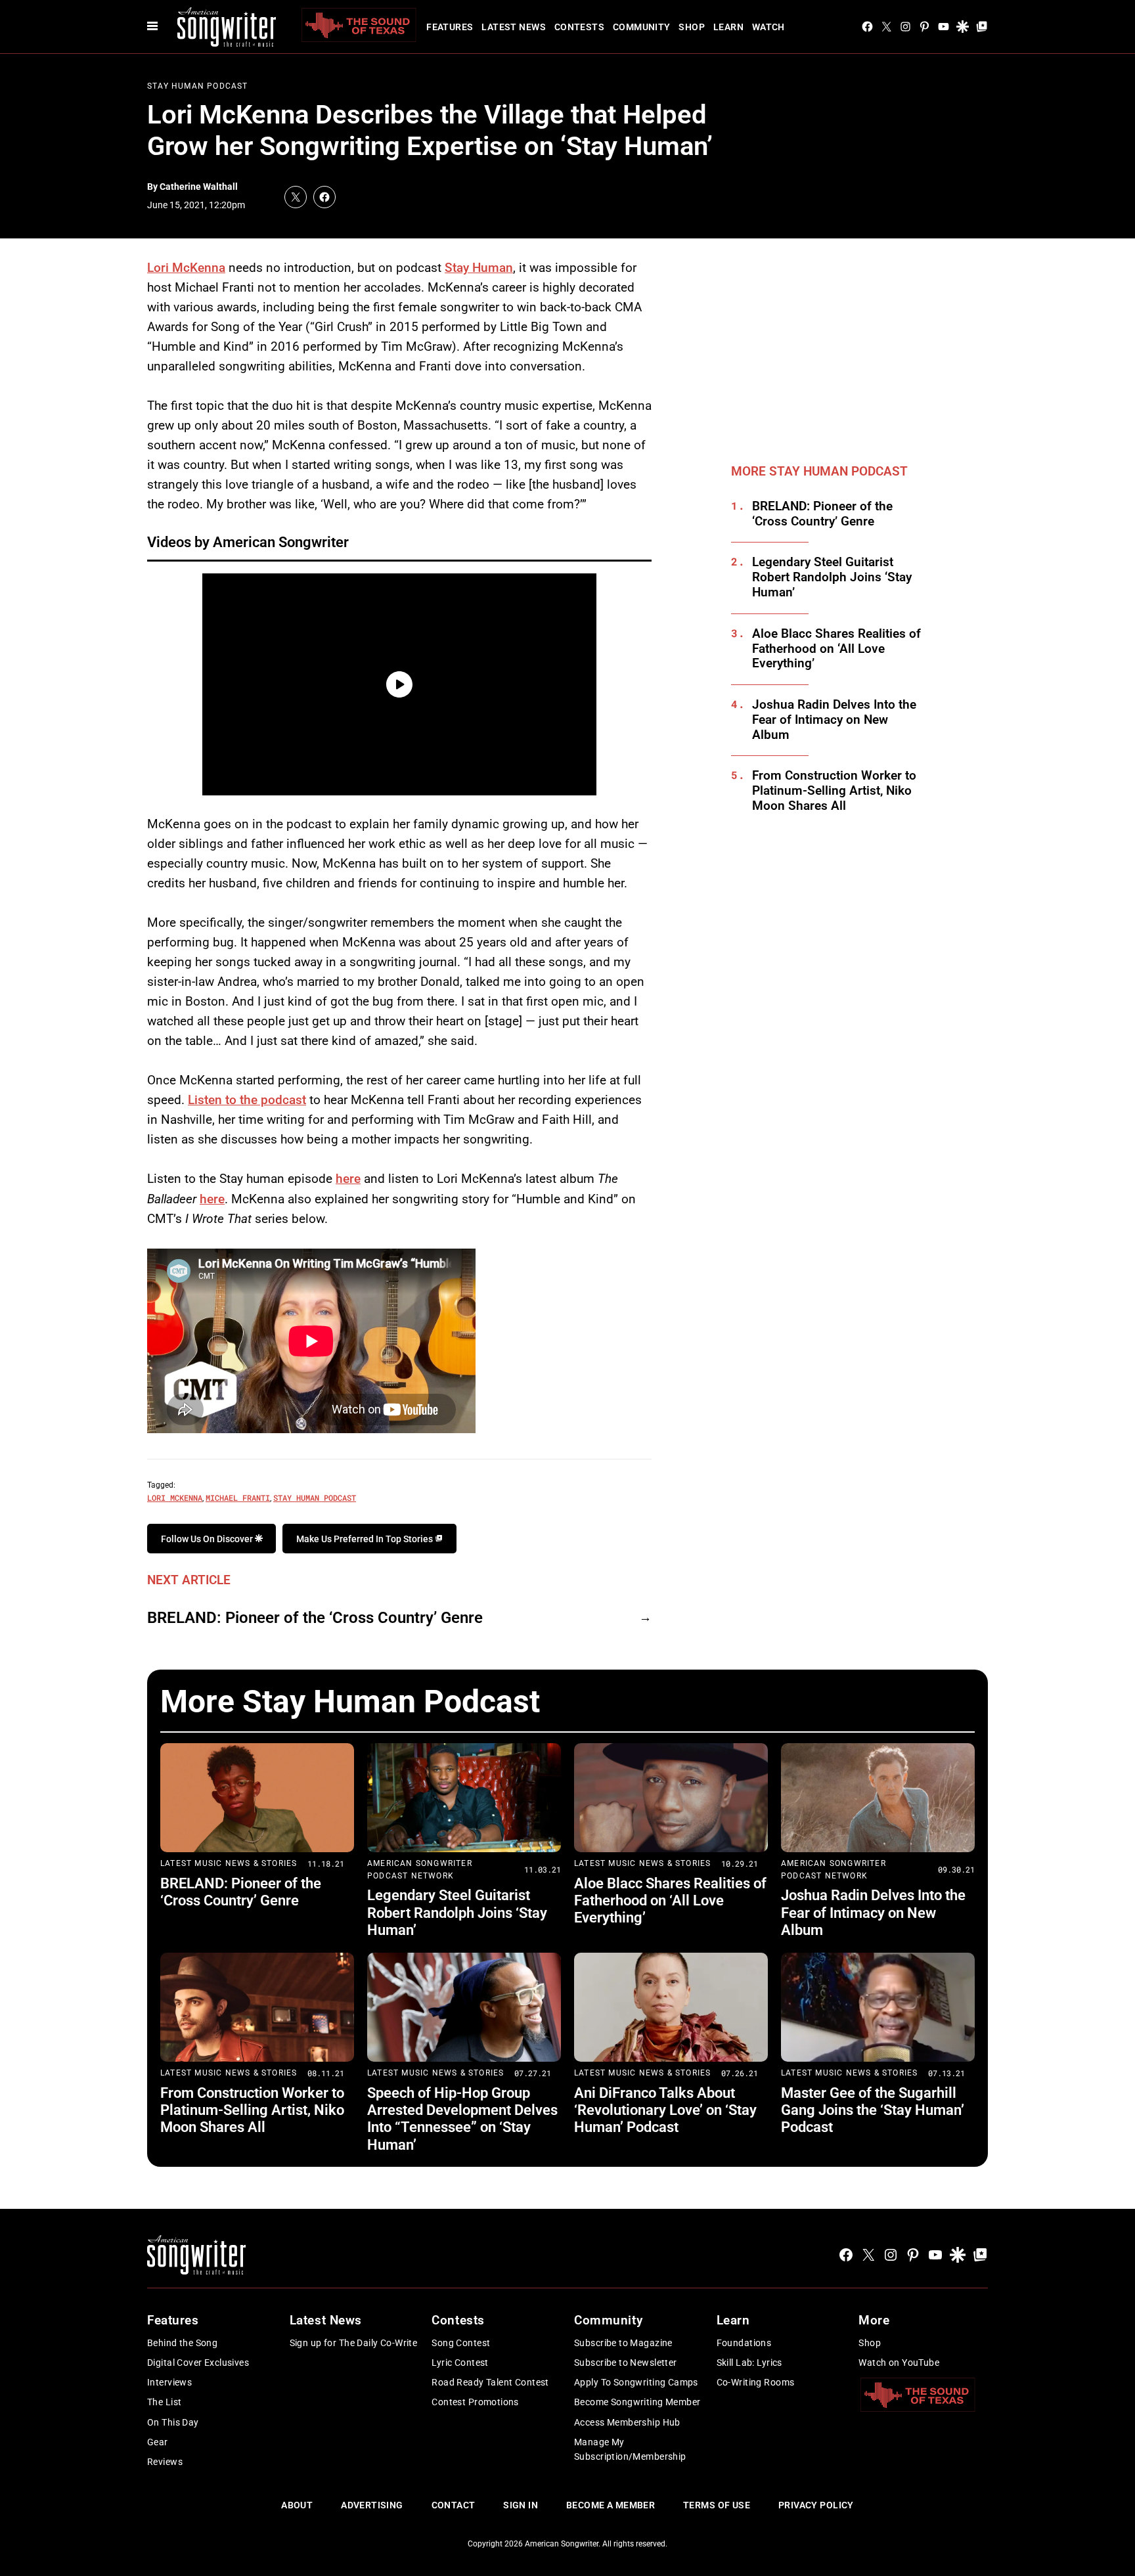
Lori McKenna (186, 268)
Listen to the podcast (247, 1100)
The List (164, 2402)
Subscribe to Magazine (623, 2343)
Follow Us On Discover (208, 1539)
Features (450, 27)
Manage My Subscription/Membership (630, 2449)
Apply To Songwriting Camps (636, 2382)
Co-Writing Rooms (756, 2382)
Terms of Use (717, 2505)
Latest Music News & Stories (229, 1863)
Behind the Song (182, 2343)
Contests (579, 27)
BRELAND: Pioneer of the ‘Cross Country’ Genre (315, 1618)
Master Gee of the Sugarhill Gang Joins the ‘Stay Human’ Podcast (873, 2110)
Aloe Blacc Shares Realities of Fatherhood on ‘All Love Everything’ (836, 649)
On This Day (173, 2422)
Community (642, 27)
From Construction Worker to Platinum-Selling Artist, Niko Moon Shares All (834, 791)
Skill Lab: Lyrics (749, 2363)
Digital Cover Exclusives (198, 2363)
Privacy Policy (816, 2505)
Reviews (165, 2462)
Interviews (169, 2382)
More (874, 2320)
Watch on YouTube (899, 2363)
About (297, 2505)
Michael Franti (238, 1498)
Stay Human (479, 268)
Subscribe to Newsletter (626, 2363)
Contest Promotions (475, 2402)
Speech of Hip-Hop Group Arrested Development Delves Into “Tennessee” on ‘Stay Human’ (462, 2119)
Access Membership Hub (627, 2422)
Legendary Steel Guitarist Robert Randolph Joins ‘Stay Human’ (832, 577)
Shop (692, 27)
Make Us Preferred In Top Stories (366, 1539)
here (348, 1179)
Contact (454, 2505)
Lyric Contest (460, 2363)
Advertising (372, 2505)
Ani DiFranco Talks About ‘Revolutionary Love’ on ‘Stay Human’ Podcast (665, 2110)
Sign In (521, 2505)
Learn (728, 27)
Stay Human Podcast (198, 86)
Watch (768, 27)
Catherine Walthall (199, 187)
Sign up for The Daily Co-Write (354, 2343)
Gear (158, 2442)
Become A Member (611, 2505)
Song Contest (461, 2343)
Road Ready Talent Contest (490, 2382)
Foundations (744, 2343)
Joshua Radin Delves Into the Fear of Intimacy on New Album (834, 720)
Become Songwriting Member (637, 2402)
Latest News (514, 27)
